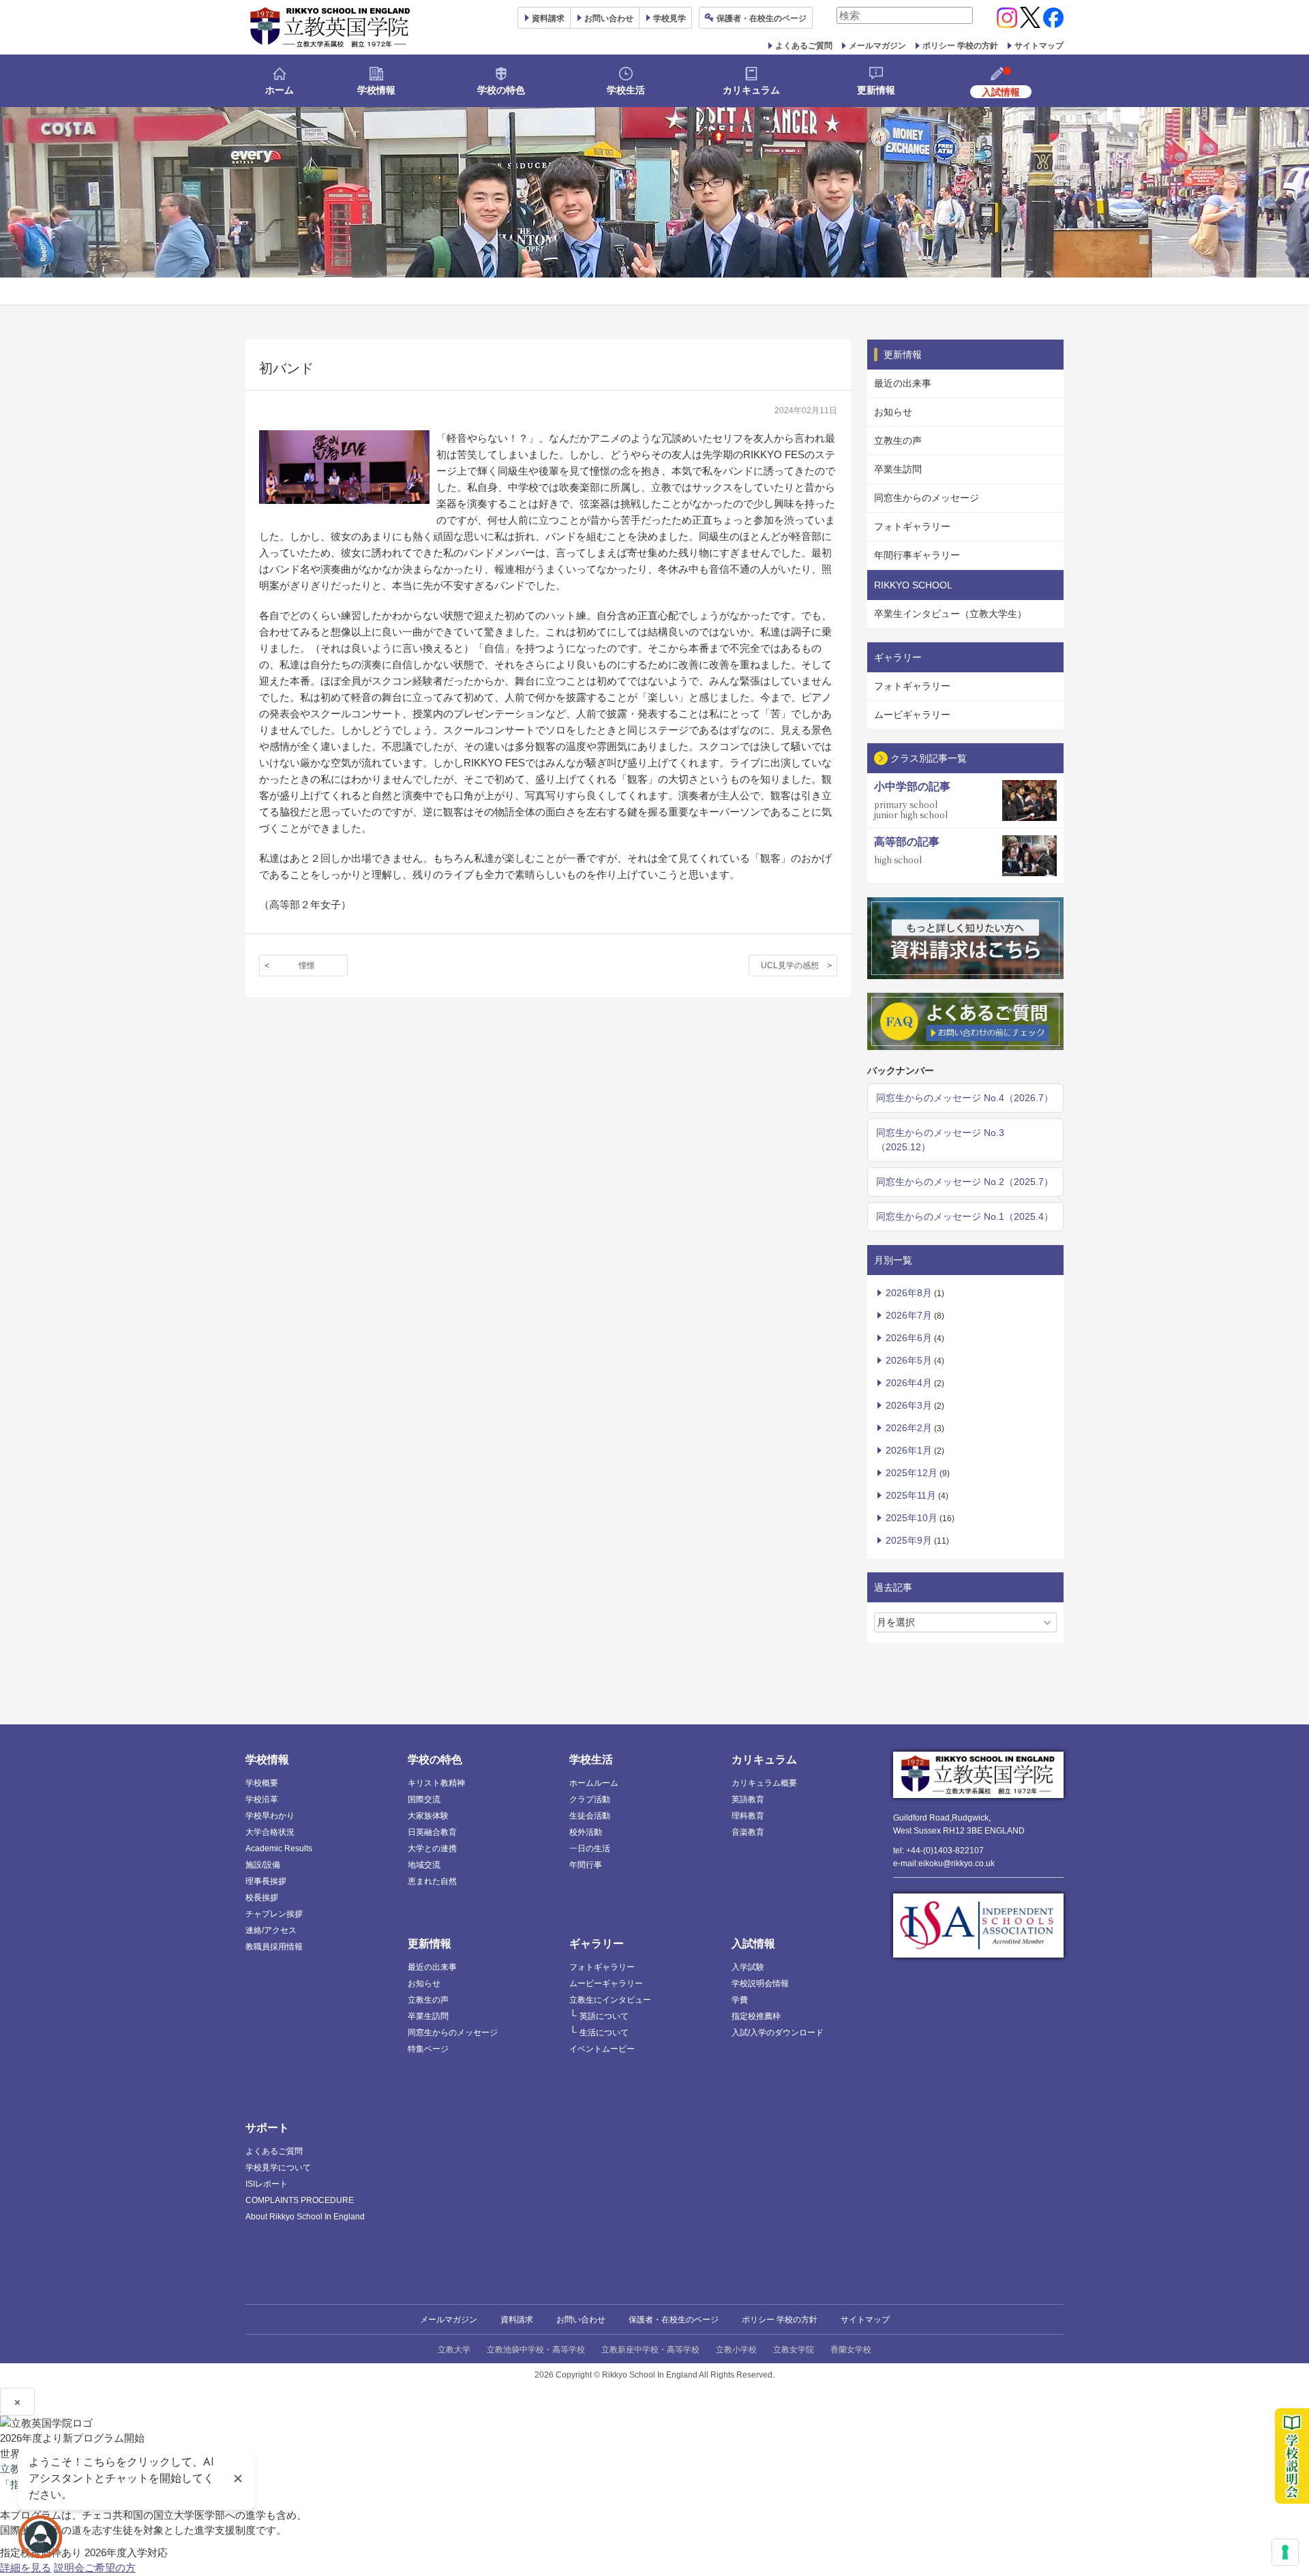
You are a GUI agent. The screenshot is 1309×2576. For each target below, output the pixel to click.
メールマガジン (877, 46)
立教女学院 (794, 2350)
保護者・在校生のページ (674, 2320)
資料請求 (517, 2320)
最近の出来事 (903, 383)
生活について (604, 2033)
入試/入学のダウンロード (778, 2033)
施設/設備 (263, 1865)
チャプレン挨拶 (274, 1914)
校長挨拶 (262, 1898)
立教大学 (454, 2350)
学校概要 (262, 1783)
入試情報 (753, 1944)
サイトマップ (1039, 46)
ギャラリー (597, 1944)
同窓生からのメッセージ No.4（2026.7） (965, 1098)
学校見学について (278, 2168)
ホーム (280, 90)
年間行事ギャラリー (917, 555)
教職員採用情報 (274, 1947)
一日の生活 (590, 1848)
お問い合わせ (609, 18)
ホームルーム (594, 1783)
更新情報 (876, 90)
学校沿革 (262, 1799)
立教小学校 (736, 2350)
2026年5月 (909, 1360)
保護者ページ (762, 18)
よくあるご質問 (804, 46)
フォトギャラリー (912, 526)
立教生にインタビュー (610, 2000)
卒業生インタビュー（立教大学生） (950, 614)
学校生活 (626, 90)
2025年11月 (911, 1495)
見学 (669, 18)
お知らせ (893, 412)
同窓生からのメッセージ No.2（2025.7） (965, 1182)
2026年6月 (909, 1338)
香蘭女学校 (851, 2350)
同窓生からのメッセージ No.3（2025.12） (940, 1140)
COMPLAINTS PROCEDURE (300, 2200)
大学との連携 (432, 1848)
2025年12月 (912, 1473)
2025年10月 (912, 1518)
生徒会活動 (590, 1816)
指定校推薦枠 (756, 2016)
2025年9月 (909, 1540)
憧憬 (307, 965)
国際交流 (424, 1799)
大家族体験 (428, 1816)
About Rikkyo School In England (305, 2217)
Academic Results (279, 1848)
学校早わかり (270, 1816)
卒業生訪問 (898, 469)
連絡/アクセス (271, 1930)
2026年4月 (909, 1383)
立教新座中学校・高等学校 (650, 2350)
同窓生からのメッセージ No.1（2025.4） (965, 1216)
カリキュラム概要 (764, 1783)
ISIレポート (267, 2184)
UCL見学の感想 (790, 965)
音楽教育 (748, 1832)
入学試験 (748, 1967)
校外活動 (586, 1832)
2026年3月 (909, 1405)
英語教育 (748, 1799)
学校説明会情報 (760, 1983)
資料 (548, 18)
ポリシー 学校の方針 (960, 46)
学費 (740, 2000)
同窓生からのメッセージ (927, 498)
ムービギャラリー (912, 715)
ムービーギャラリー (606, 1983)
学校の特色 (501, 90)
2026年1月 (909, 1450)
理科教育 (748, 1816)
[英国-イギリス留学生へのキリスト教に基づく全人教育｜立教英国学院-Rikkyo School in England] (331, 27)
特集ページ (428, 2049)
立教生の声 (898, 440)
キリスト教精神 (436, 1783)
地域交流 (424, 1865)
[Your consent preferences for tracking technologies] (1285, 2552)
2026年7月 (909, 1315)
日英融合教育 (432, 1832)
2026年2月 (909, 1428)
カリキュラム (751, 90)
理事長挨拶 (266, 1881)
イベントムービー (602, 2049)
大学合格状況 (270, 1832)
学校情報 (376, 90)
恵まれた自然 (432, 1881)
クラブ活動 (590, 1799)
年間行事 (586, 1865)
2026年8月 (909, 1293)
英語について (604, 2016)
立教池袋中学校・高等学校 (536, 2350)
